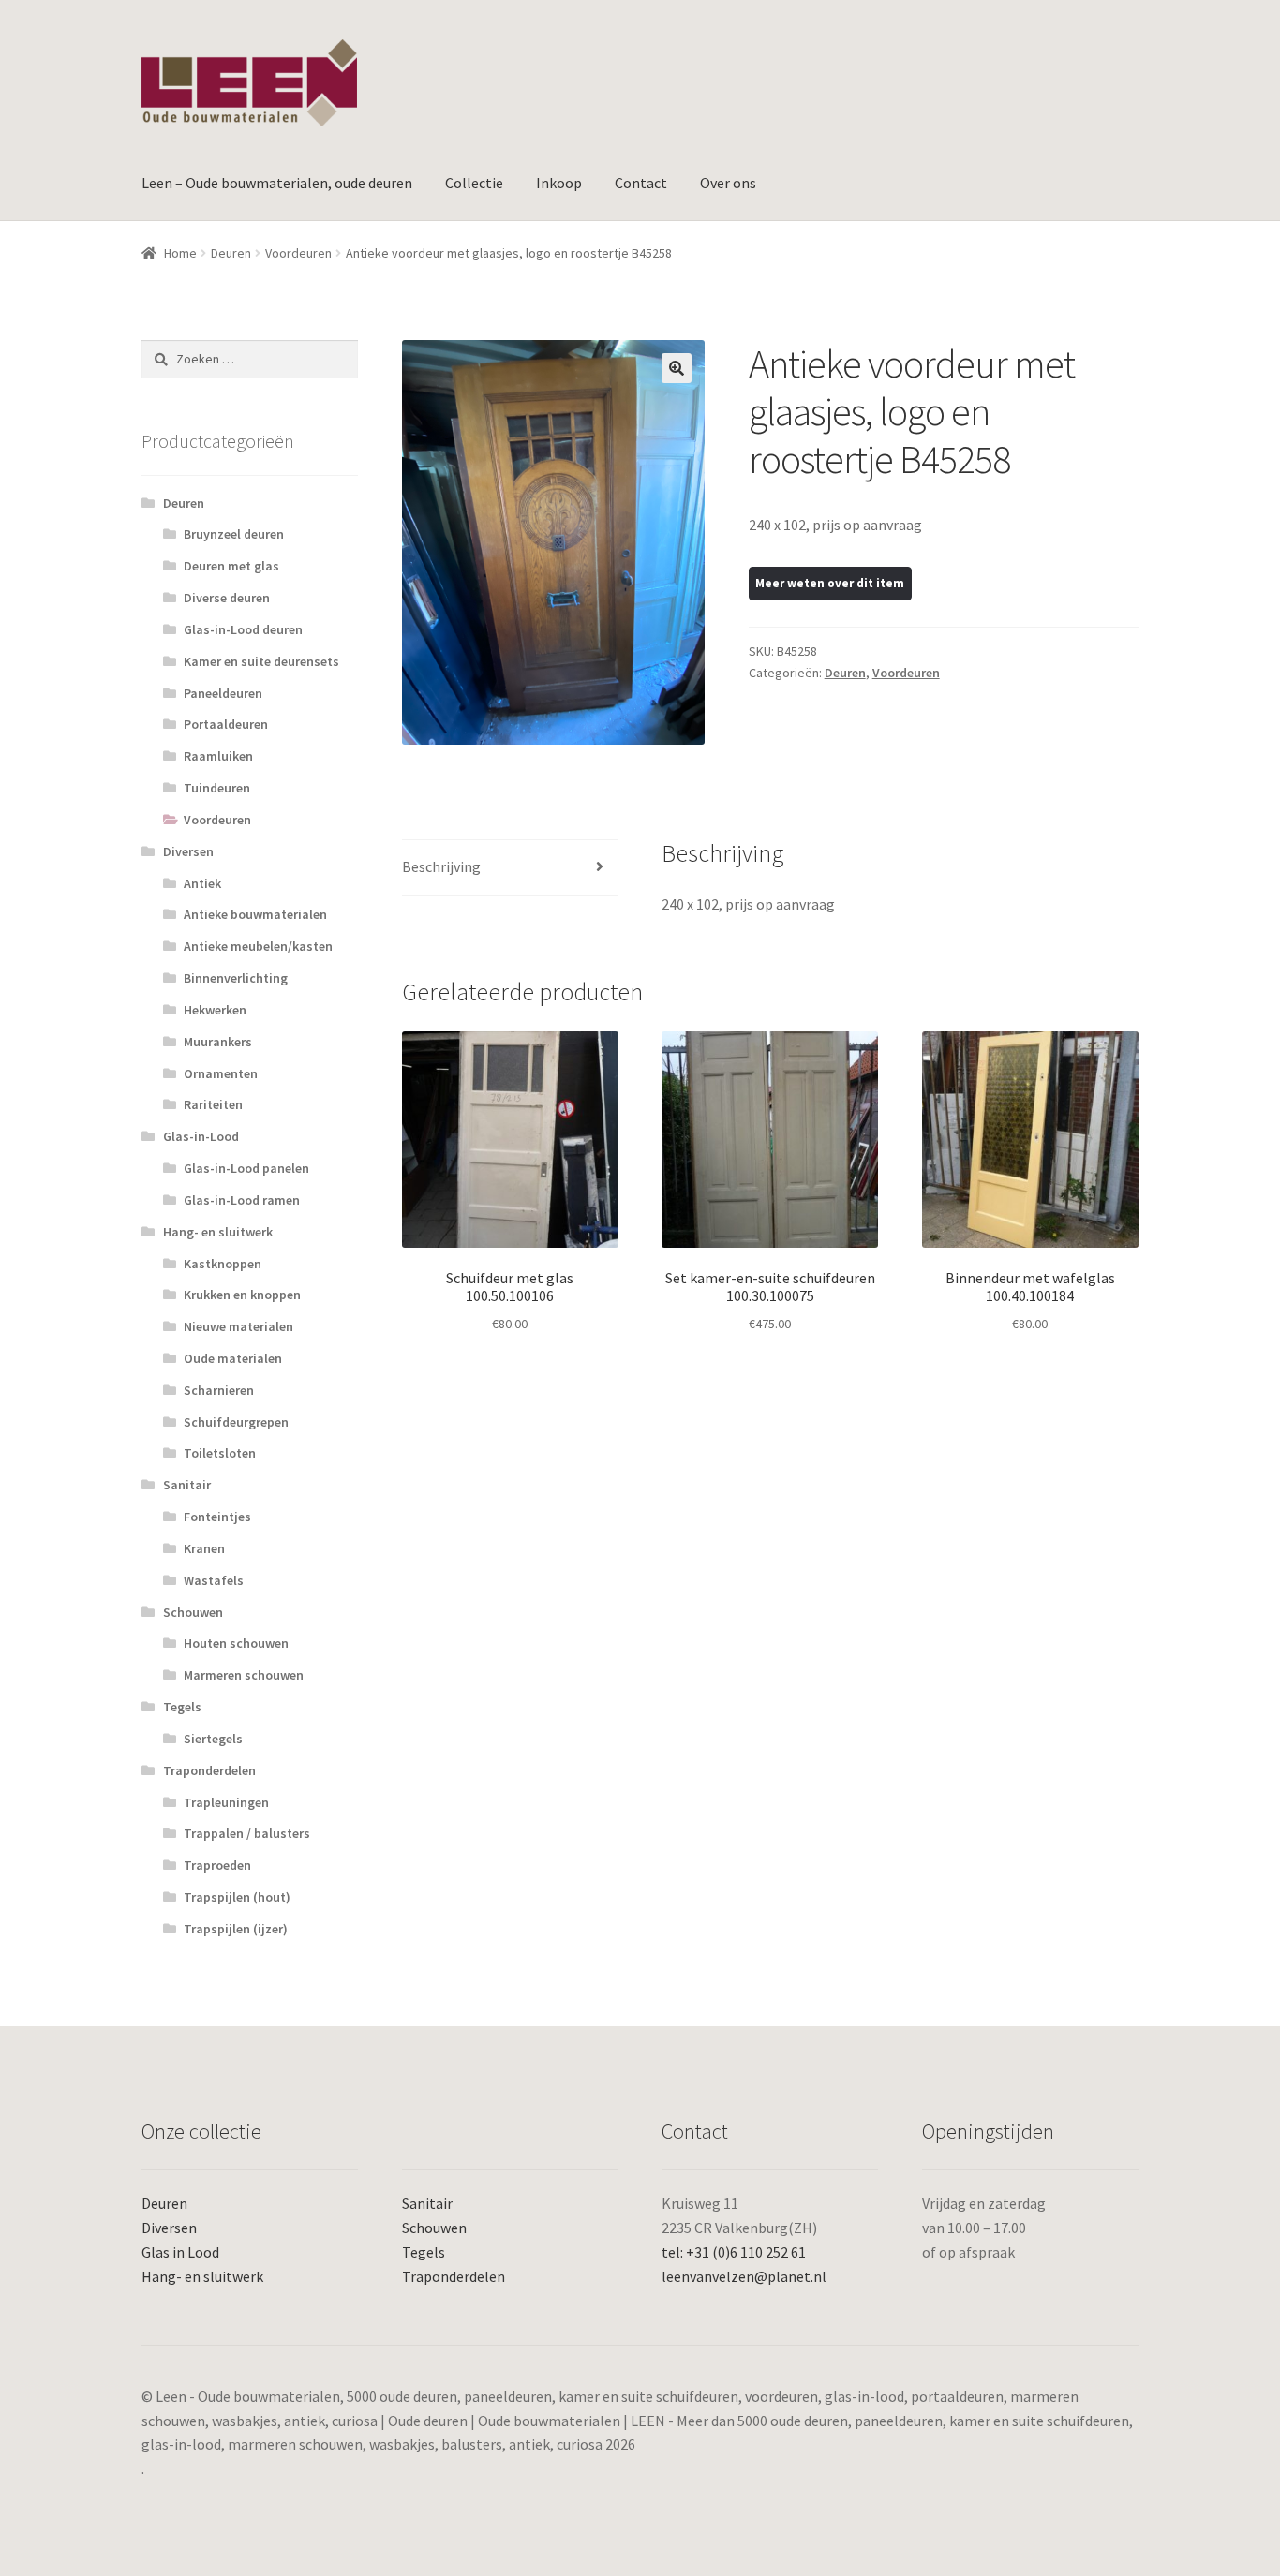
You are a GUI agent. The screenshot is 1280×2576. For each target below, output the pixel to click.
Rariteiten (213, 1104)
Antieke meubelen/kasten (258, 946)
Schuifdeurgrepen (236, 1422)
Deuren (231, 253)
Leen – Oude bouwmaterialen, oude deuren (277, 183)
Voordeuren (298, 253)
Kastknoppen (223, 1264)
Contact (641, 183)
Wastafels (214, 1580)
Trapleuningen (226, 1802)
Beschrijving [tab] (441, 866)
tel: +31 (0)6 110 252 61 (734, 2252)
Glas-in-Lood (201, 1136)
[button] (677, 368)
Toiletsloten (220, 1453)
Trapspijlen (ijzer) (236, 1929)
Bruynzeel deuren (234, 534)
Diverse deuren (227, 598)
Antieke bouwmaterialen (255, 914)
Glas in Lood (180, 2252)
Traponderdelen (209, 1770)
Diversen (188, 851)
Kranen (204, 1548)
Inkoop (559, 183)
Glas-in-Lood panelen (246, 1168)
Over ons (728, 183)
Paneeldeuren (223, 693)
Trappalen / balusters (247, 1833)
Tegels (182, 1707)
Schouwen (193, 1612)
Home (180, 253)
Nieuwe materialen (238, 1326)
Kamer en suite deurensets (261, 661)
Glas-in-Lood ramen (242, 1200)
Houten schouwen (236, 1643)
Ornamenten (221, 1073)
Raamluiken (218, 756)
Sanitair (187, 1485)
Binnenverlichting (236, 978)
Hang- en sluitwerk (218, 1232)
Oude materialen (233, 1358)
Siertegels (213, 1739)
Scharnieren (219, 1390)
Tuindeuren (217, 788)
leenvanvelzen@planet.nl (744, 2276)
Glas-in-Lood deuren (243, 629)
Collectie (474, 183)
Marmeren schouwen (244, 1675)
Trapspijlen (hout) (237, 1897)
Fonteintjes (217, 1517)
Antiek (202, 883)
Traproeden (217, 1865)
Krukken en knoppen (242, 1295)
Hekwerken (215, 1010)
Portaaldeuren (226, 724)
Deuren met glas (231, 566)
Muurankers (218, 1042)
